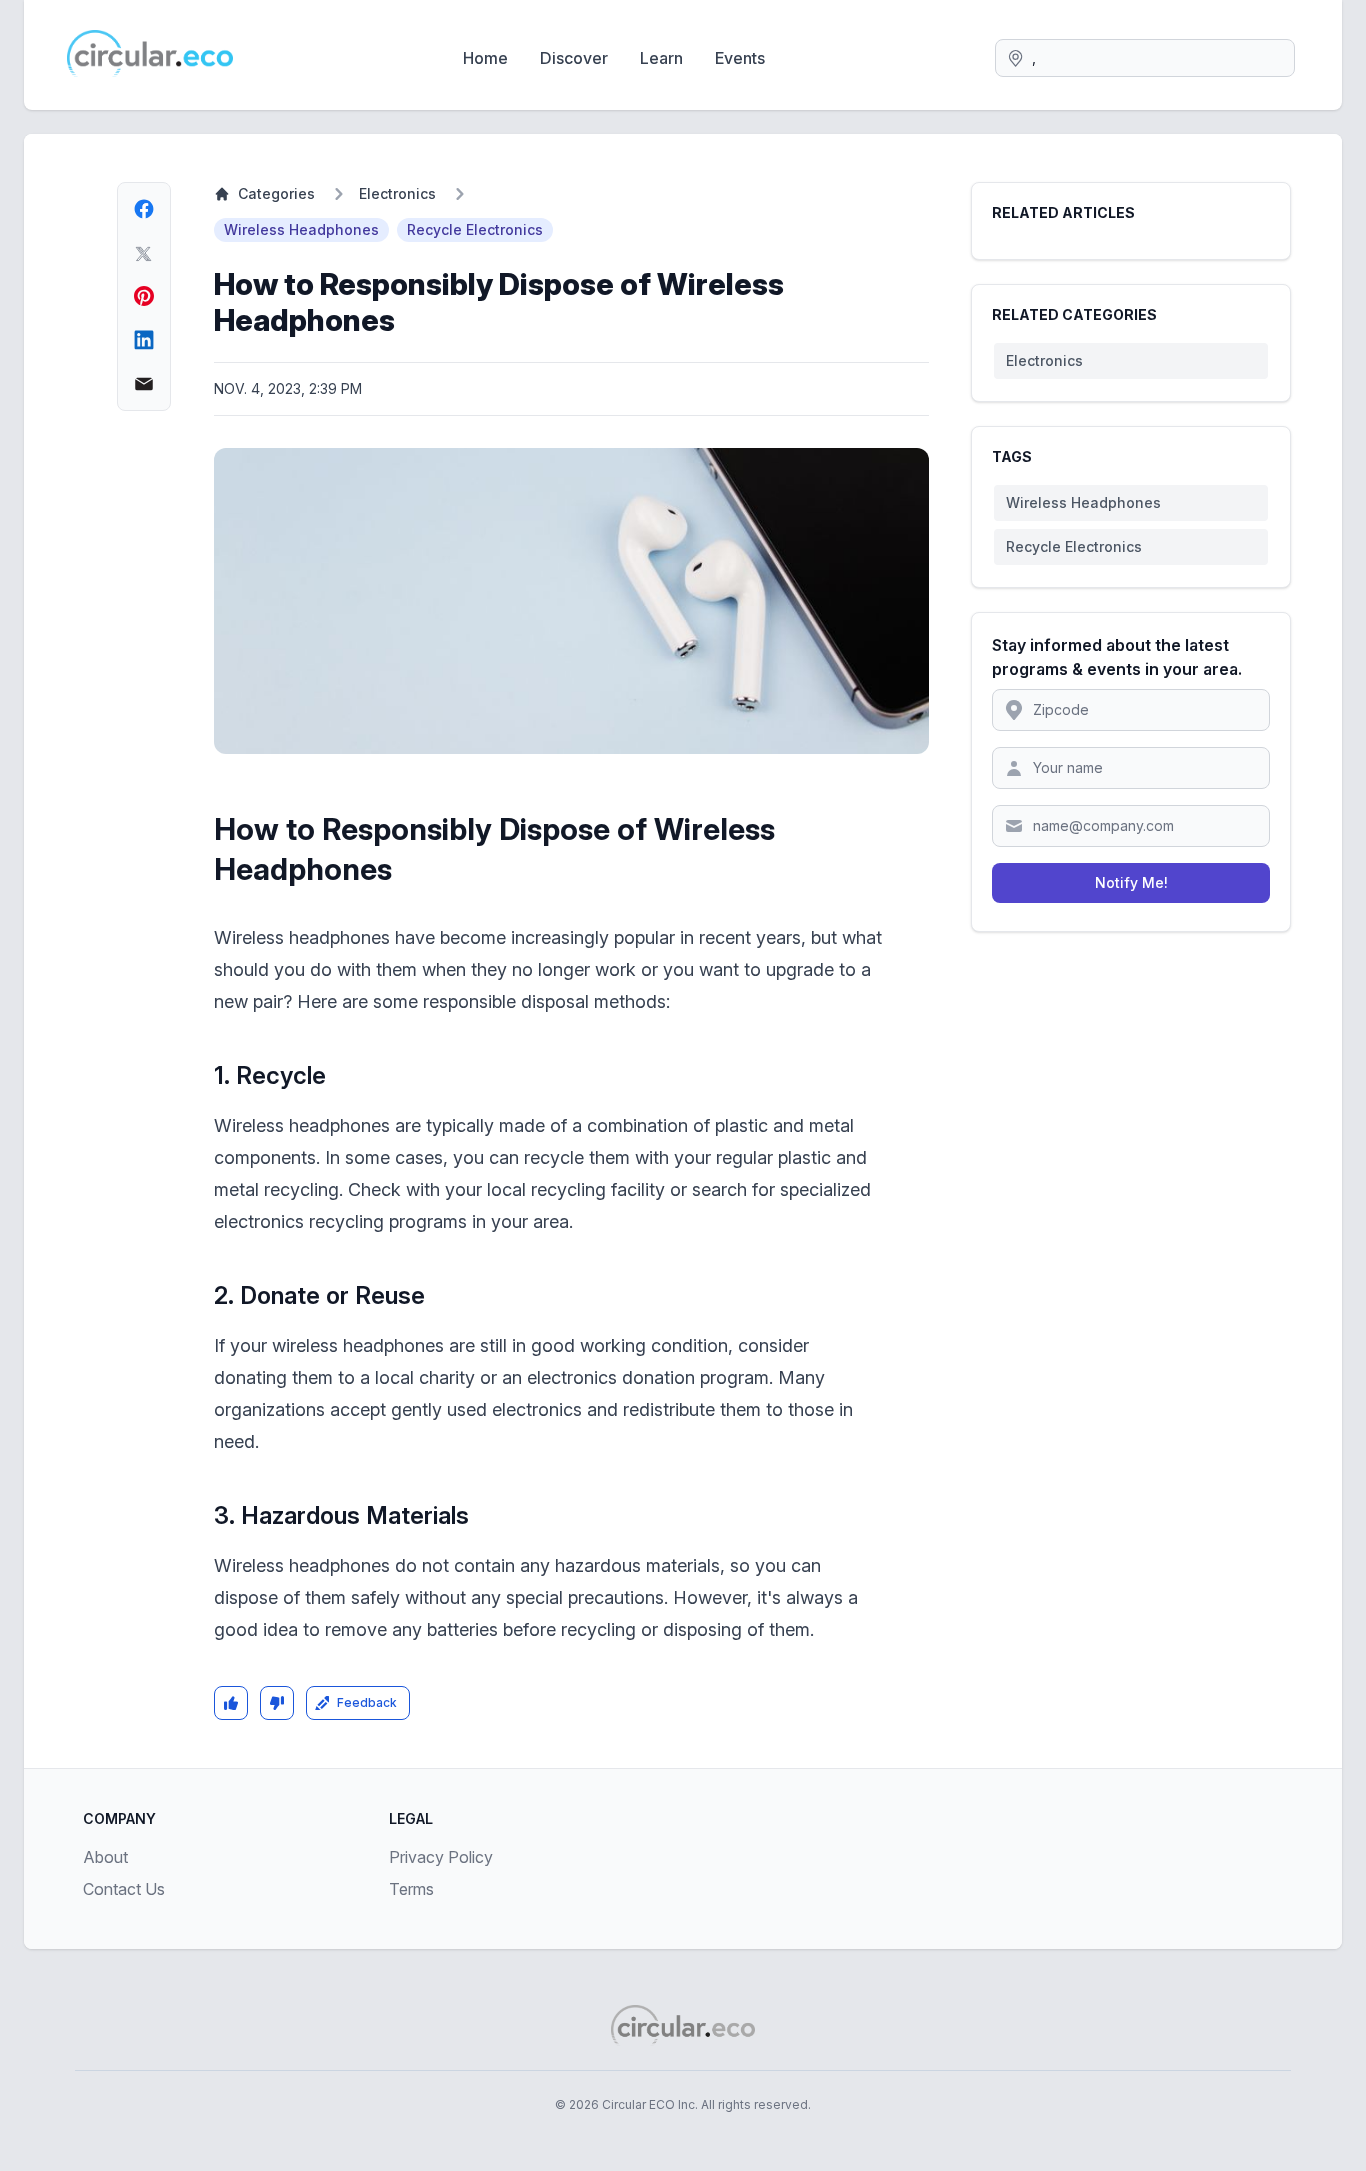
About (105, 1857)
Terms (411, 1889)
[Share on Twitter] (143, 252)
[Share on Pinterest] (144, 296)
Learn (661, 58)
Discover (574, 58)
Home (485, 58)
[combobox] (1145, 58)
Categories (276, 193)
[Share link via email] (144, 384)
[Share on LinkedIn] (144, 340)
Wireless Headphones (301, 229)
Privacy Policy (441, 1857)
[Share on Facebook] (144, 209)
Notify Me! (1131, 882)
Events (740, 58)
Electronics (397, 193)
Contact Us (124, 1889)
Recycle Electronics (475, 229)
